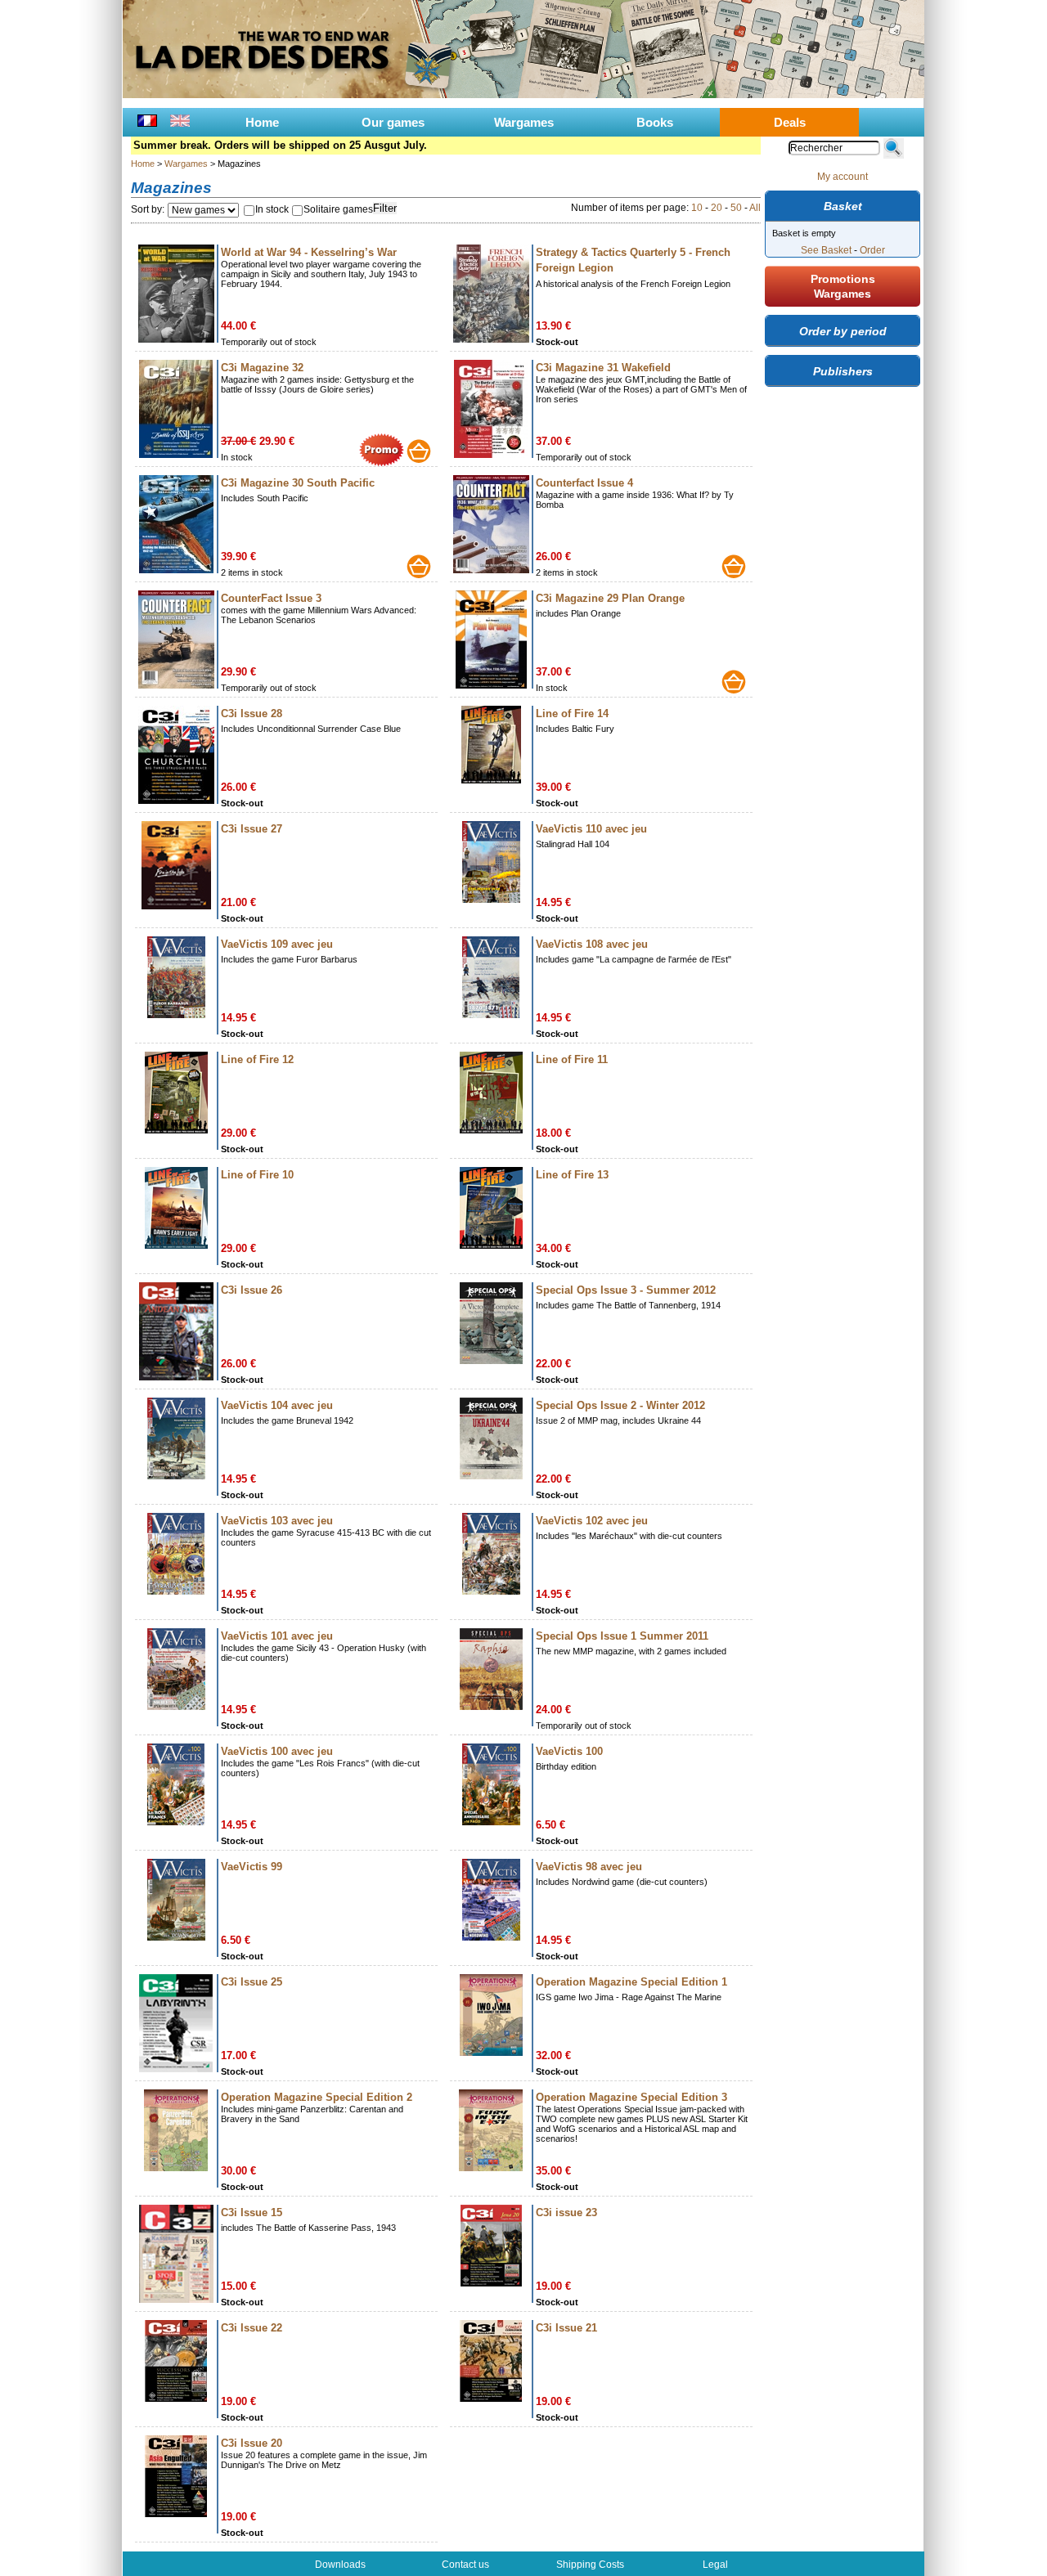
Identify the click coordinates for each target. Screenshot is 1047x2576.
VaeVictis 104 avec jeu (277, 1405)
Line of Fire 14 (572, 714)
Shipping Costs (590, 2565)
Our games (393, 122)
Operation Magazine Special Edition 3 (631, 2097)
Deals (790, 122)
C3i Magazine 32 (262, 368)
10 (697, 208)
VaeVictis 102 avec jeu (592, 1521)
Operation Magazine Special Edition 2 (317, 2097)
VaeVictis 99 (252, 1867)
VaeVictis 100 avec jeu (277, 1751)
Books (655, 122)
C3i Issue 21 (566, 2328)
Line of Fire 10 (257, 1175)
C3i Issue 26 (252, 1290)
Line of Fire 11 (572, 1059)
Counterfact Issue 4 (584, 483)
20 (717, 208)
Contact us (465, 2565)
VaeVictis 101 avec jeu (277, 1636)
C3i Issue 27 (252, 829)
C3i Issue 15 (252, 2212)
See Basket (826, 250)
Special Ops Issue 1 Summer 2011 (622, 1636)
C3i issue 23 (566, 2212)
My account (843, 177)
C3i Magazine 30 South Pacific (298, 483)
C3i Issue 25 (252, 1982)
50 (736, 208)
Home (262, 122)
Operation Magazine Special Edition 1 (631, 1982)
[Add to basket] (419, 451)
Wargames (524, 122)
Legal (715, 2565)
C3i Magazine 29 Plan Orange (610, 598)
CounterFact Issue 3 (271, 598)
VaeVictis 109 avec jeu (277, 944)
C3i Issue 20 (252, 2443)
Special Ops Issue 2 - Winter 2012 (620, 1405)
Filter (385, 208)
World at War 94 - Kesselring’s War (309, 252)
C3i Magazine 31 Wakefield (603, 368)
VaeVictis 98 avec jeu (589, 1867)
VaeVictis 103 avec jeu (277, 1521)
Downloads (340, 2565)
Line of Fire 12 (257, 1059)
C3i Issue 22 (252, 2328)
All (755, 208)
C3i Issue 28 (252, 714)
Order (872, 250)
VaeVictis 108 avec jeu (592, 944)
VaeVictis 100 (569, 1751)
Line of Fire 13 (572, 1175)
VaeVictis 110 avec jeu (591, 829)
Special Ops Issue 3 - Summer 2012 (626, 1290)
